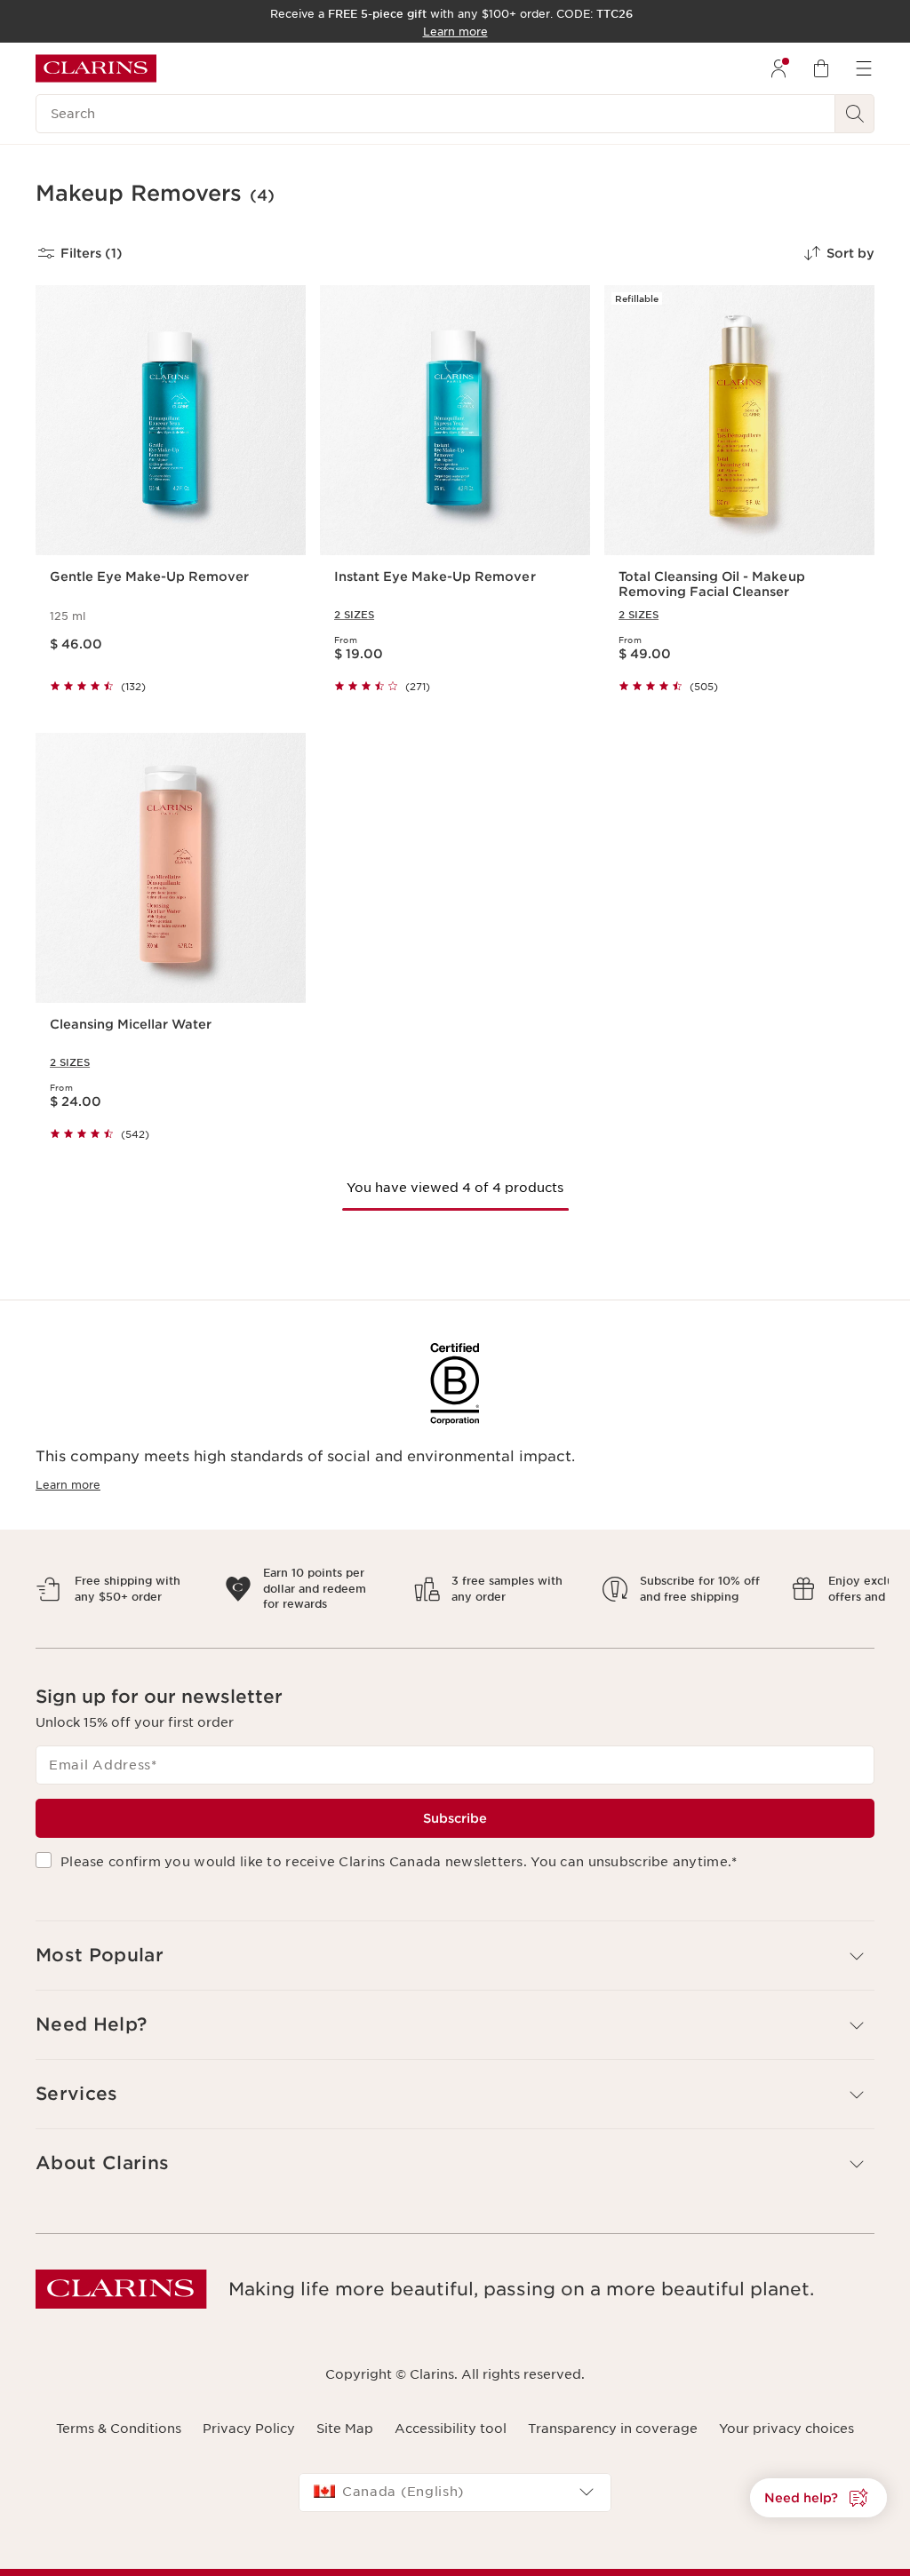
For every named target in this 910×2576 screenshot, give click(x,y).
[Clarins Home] (96, 68)
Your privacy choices (786, 2413)
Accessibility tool (451, 2413)
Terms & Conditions (119, 2413)
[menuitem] (778, 68)
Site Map (345, 2413)
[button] (818, 2498)
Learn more (68, 1485)
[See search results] (855, 114)
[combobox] (455, 2477)
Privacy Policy (249, 2413)
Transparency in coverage (613, 2413)
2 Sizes (354, 615)
